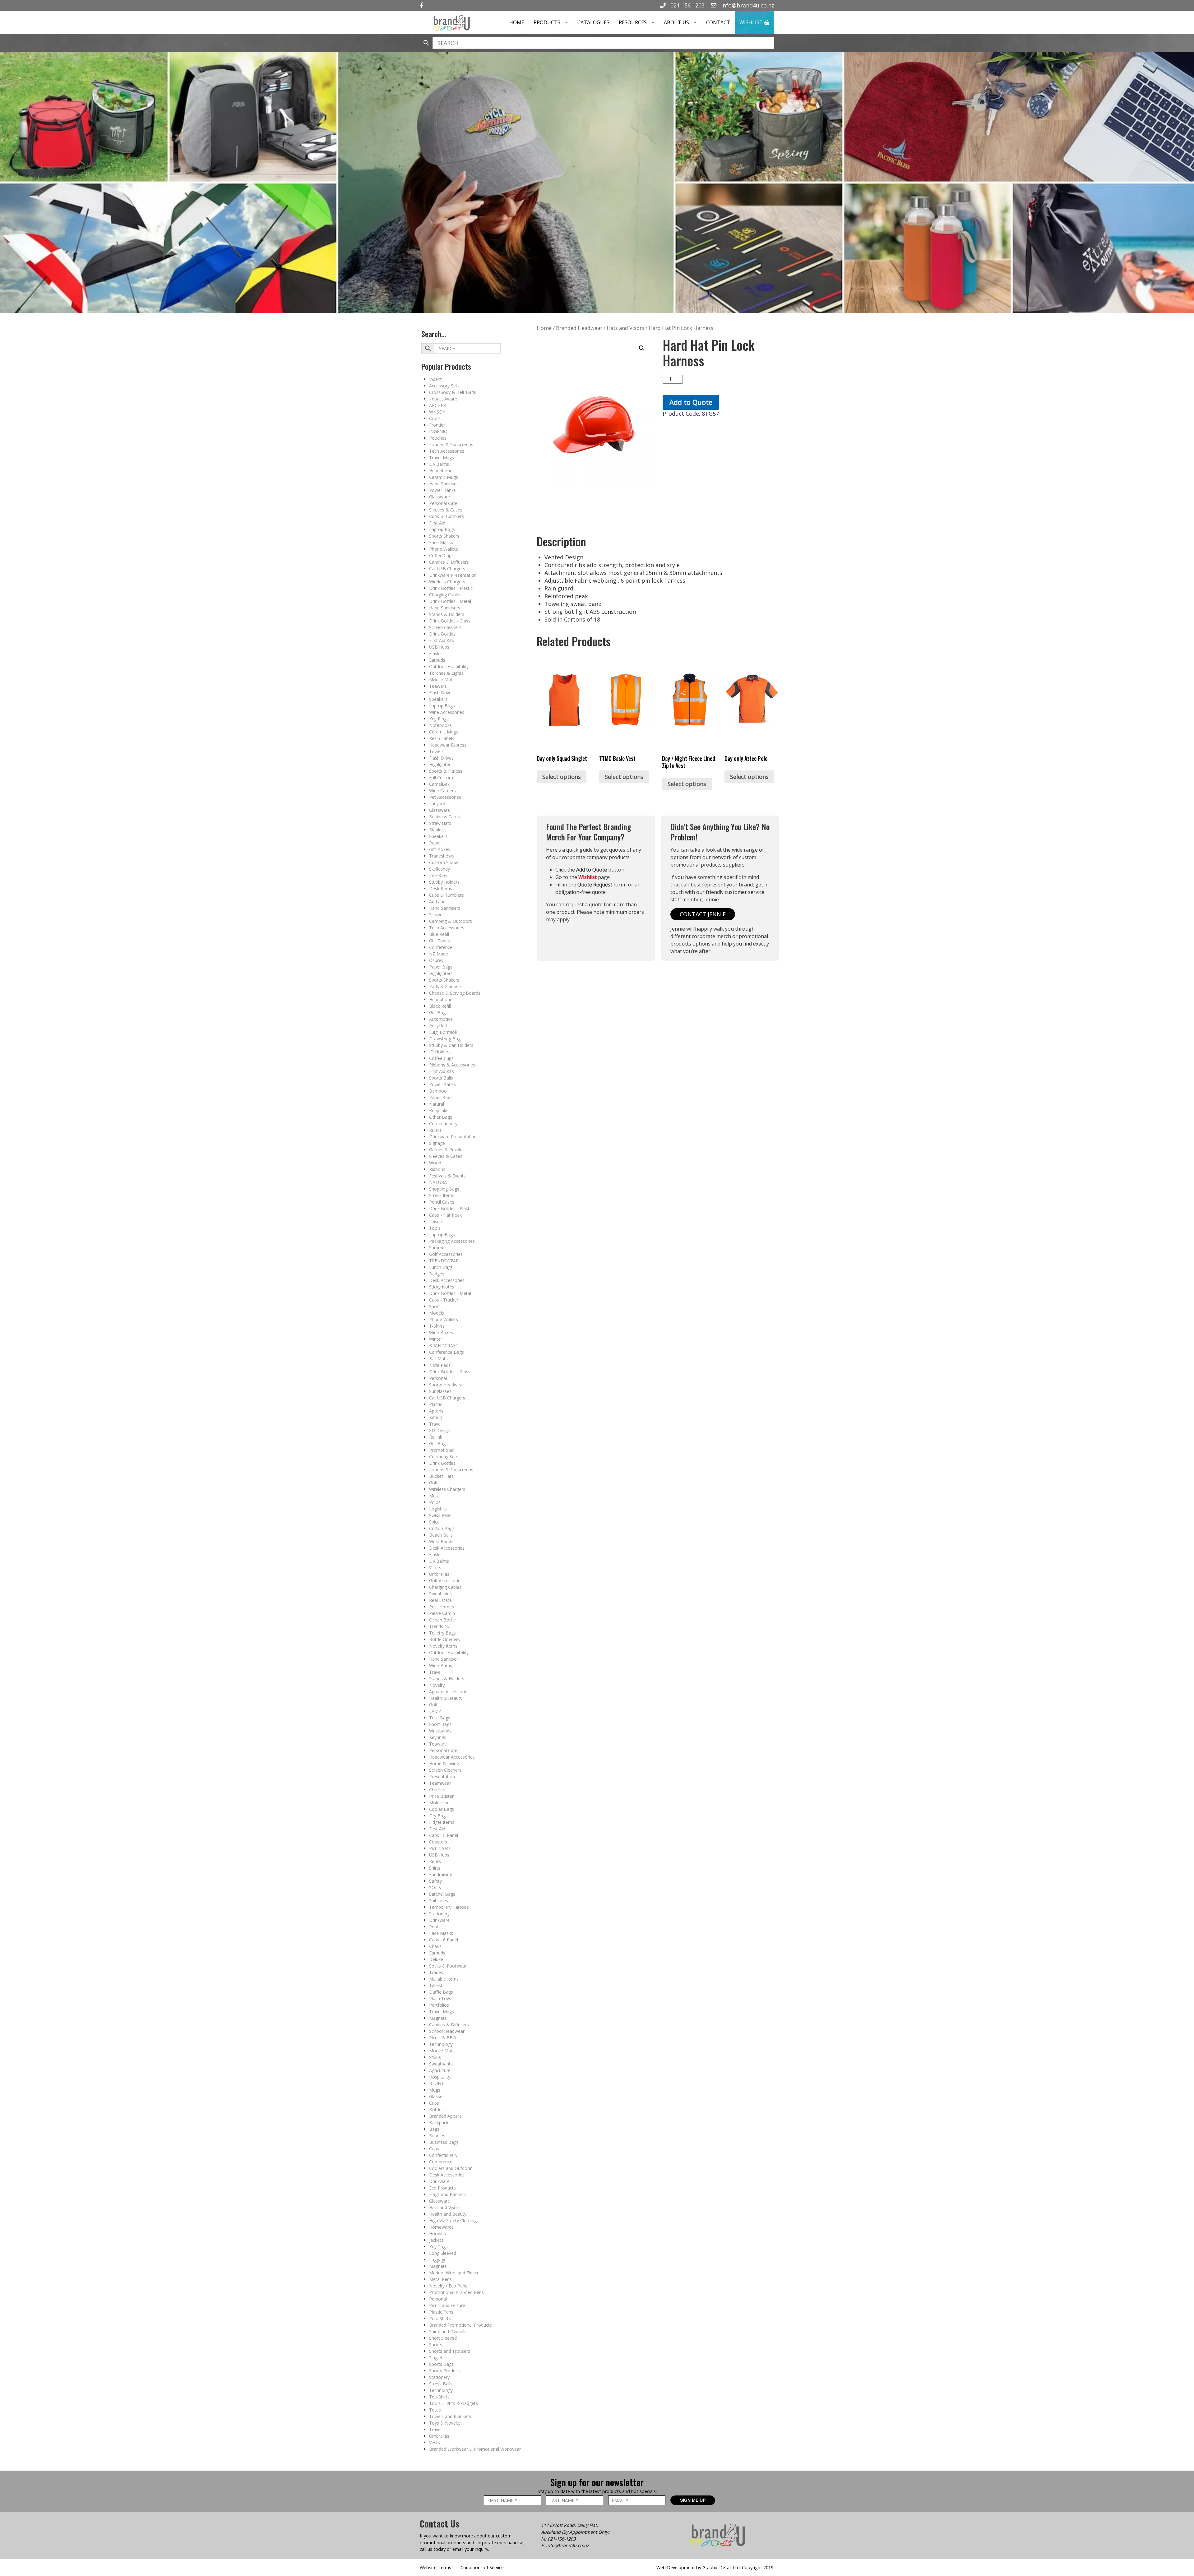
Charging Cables (445, 595)
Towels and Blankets (450, 2416)
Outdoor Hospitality (449, 666)
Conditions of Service (482, 2567)
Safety (435, 1881)
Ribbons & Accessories (452, 1065)
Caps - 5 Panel (444, 1835)
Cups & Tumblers (447, 516)
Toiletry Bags (442, 1633)
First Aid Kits (442, 640)
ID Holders (440, 1052)
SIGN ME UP (693, 2500)
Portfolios (439, 2005)
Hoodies (437, 2234)
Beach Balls (441, 1535)
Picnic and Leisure (447, 2305)
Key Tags (438, 2247)
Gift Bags (438, 1013)
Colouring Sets (444, 1457)
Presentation (442, 1776)
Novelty (437, 1685)
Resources (633, 22)
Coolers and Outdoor (450, 2168)
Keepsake (439, 1110)
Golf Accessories (446, 1254)
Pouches (438, 438)
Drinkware (439, 1920)
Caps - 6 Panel (444, 1940)
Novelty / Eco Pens (448, 2286)
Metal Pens (440, 2279)
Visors (435, 1568)
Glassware (440, 497)
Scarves (437, 915)
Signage (437, 1143)
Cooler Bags (442, 1809)
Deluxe (436, 1959)
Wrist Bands (441, 1541)
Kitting (435, 1417)
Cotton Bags (442, 1528)
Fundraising (441, 1874)
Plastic (436, 1404)
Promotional (442, 1450)
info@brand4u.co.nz (747, 5)
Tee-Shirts (439, 2397)
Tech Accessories (447, 451)
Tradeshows (442, 856)
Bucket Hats (441, 1476)
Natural (437, 1104)
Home (517, 22)
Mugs (435, 2090)
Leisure (436, 1221)
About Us (676, 22)
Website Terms (435, 2567)
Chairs (435, 1946)
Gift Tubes (440, 941)
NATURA (438, 1182)
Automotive (441, 1019)
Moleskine (439, 1803)
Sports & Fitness (446, 771)
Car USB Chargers (447, 569)
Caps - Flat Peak (445, 1215)
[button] (642, 348)
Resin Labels (442, 738)
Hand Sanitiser (444, 484)
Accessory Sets (444, 386)
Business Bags (444, 2142)
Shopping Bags (444, 1189)
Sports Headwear (447, 1385)
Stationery (439, 1914)
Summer (438, 1248)
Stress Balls (441, 2384)
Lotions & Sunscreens (451, 444)
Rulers (435, 1130)
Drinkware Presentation (453, 575)
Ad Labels (439, 902)
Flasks (435, 653)
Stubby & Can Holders (451, 1045)
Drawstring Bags (446, 1039)
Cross (435, 418)
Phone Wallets (444, 549)
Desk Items (441, 888)
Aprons (436, 1411)
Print (434, 1927)
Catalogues (593, 22)
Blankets (438, 830)
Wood (435, 1163)
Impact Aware (443, 399)
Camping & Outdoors (451, 921)
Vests (435, 2442)
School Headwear (447, 2031)
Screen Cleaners (445, 627)
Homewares (441, 2227)
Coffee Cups (441, 555)
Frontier (437, 425)
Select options (562, 777)
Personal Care (443, 503)
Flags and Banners (448, 2194)
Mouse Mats (442, 680)
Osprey (436, 960)
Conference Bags (447, 1352)
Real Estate (440, 1600)
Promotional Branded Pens (456, 2292)
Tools (435, 1228)
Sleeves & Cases (446, 510)
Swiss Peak (440, 1515)
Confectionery (443, 1124)
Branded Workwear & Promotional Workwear (475, 2449)
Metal (435, 1496)
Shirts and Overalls (448, 2331)
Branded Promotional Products (460, 2325)
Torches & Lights (446, 673)
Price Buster (441, 1796)
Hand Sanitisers (445, 608)
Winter (436, 1339)
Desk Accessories (447, 1280)
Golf (433, 1483)
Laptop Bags (442, 529)
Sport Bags (440, 1724)
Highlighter (440, 764)
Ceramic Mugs (444, 477)
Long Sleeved (443, 2253)
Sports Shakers (444, 536)
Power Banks (442, 490)
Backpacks (440, 2123)
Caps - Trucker (444, 1300)
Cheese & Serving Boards (455, 993)
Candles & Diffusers (449, 562)
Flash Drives (441, 693)
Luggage (438, 2260)
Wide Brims (441, 1665)
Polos (435, 1502)
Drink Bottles (442, 634)
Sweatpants (441, 2064)
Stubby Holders (444, 882)
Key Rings (439, 719)
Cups (434, 2103)
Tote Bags (440, 1718)
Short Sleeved (443, 2338)
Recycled (438, 1026)
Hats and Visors (445, 2207)
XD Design (440, 1430)
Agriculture (440, 2070)
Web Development (676, 2567)
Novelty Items (443, 1646)
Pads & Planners (446, 986)
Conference (441, 947)
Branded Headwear (579, 328)
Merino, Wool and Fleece (454, 2273)
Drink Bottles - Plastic (451, 588)
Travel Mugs (442, 458)
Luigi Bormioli (443, 1032)
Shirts (435, 1868)
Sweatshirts (441, 1594)
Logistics (438, 1509)
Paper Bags (441, 967)
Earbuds (437, 660)
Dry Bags (438, 1816)
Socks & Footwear (448, 1966)
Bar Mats (438, 1359)
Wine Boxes (441, 1332)
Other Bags (441, 1117)
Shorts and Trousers (450, 2351)
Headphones (442, 471)
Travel (435, 1424)
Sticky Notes (442, 1287)
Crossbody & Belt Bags (453, 392)
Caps (434, 2149)
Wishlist (752, 22)
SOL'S (435, 1887)
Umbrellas (439, 1574)
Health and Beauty (448, 2214)
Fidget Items (442, 1822)
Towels (436, 751)
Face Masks (441, 542)
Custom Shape (444, 862)
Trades (436, 1972)
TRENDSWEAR (444, 1261)
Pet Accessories (445, 797)
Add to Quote (691, 402)
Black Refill (440, 1006)
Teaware (438, 686)
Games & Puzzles (447, 1150)
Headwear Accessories (452, 1757)
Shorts (436, 2345)
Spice (434, 1522)
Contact (718, 22)
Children (437, 1790)
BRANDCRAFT (444, 1346)
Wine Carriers (442, 791)
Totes (435, 2410)
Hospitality (440, 2077)
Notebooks (440, 725)
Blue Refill (439, 934)
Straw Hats (440, 823)
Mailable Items (444, 1979)
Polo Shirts (440, 2318)
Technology (441, 2044)
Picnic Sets (440, 1848)
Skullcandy (440, 869)
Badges (437, 1274)
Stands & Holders (447, 614)
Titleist (436, 1985)
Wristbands (440, 1731)
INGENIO (438, 431)
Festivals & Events (447, 1176)
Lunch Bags (441, 1267)
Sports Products (445, 2371)
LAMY (435, 1711)
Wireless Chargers (447, 582)
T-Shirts (437, 1326)
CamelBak (439, 784)
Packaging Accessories (452, 1241)
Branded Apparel (446, 2116)
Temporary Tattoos (449, 1907)
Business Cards (444, 817)
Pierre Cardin (442, 1613)
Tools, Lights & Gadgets (454, 2403)
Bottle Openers (444, 1639)
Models (437, 1313)
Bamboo (438, 1091)
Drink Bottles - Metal (450, 601)
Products (547, 22)
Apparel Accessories (449, 1692)
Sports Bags (441, 2364)
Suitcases (439, 1901)
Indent (435, 379)
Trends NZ (440, 1626)
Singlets (437, 2358)
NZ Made (439, 954)
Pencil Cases (442, 1202)
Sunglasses (440, 1391)
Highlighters (441, 973)
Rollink (436, 1437)
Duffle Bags (441, 1992)
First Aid (437, 523)
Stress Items (442, 1195)
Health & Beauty (446, 1698)
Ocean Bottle (442, 1620)
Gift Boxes (440, 849)
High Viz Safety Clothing (453, 2220)
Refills (435, 1861)
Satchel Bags (442, 1894)
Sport (435, 1306)
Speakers (438, 699)
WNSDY (437, 412)
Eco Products (442, 2188)
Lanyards (438, 804)
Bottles (436, 2109)
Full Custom (441, 777)
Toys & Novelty (445, 2423)
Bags (434, 2129)
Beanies (437, 2136)
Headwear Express (448, 745)
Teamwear (440, 1783)
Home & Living (444, 1763)
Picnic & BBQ (443, 2038)
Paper (435, 843)
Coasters (438, 1842)
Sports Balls (441, 1078)
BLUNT (437, 2083)
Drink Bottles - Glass (450, 621)
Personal (438, 1378)
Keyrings (438, 1737)
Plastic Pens (441, 2312)
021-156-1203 (562, 2539)
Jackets (436, 2240)
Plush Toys (440, 1998)
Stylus (435, 2057)
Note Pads (440, 1365)
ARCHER (437, 405)
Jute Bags (439, 875)
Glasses (437, 2096)
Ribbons (437, 1169)
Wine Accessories (447, 712)
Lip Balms (439, 464)
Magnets (438, 2018)
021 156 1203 (687, 5)
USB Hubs (439, 647)
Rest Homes (442, 1607)
